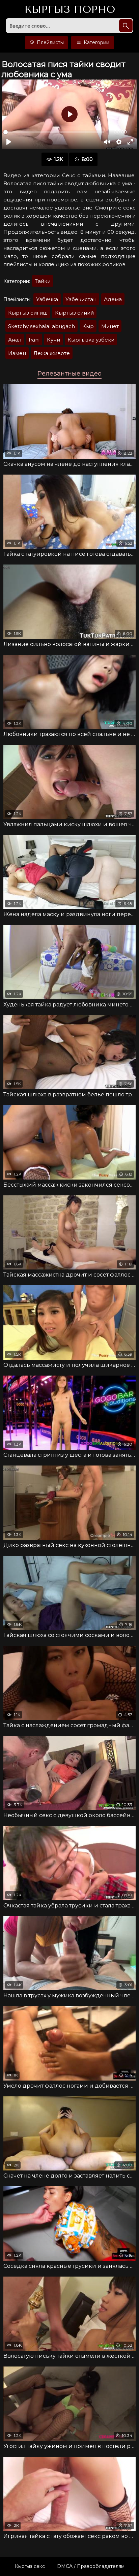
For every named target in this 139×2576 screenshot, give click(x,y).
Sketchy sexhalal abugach (41, 326)
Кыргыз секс (30, 2566)
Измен (17, 353)
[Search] (126, 26)
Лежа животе (52, 353)
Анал (15, 340)
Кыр (88, 326)
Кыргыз (70, 10)
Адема (113, 299)
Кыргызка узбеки (91, 340)
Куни (53, 340)
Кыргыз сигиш (28, 313)
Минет (110, 326)
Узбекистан (81, 299)
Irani (34, 340)
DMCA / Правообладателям (91, 2566)
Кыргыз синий (74, 313)
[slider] (54, 132)
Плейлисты (50, 42)
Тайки (43, 281)
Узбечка (47, 299)
